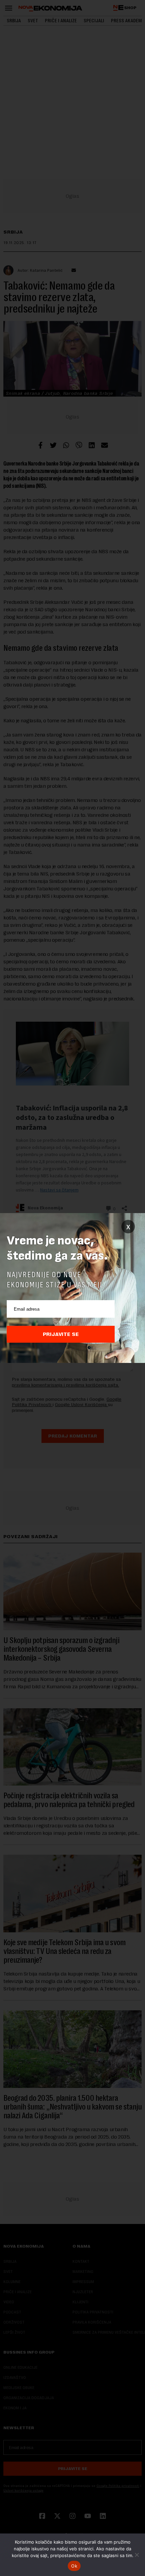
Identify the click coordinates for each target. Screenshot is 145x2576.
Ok (74, 2566)
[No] (137, 2555)
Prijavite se (61, 1334)
